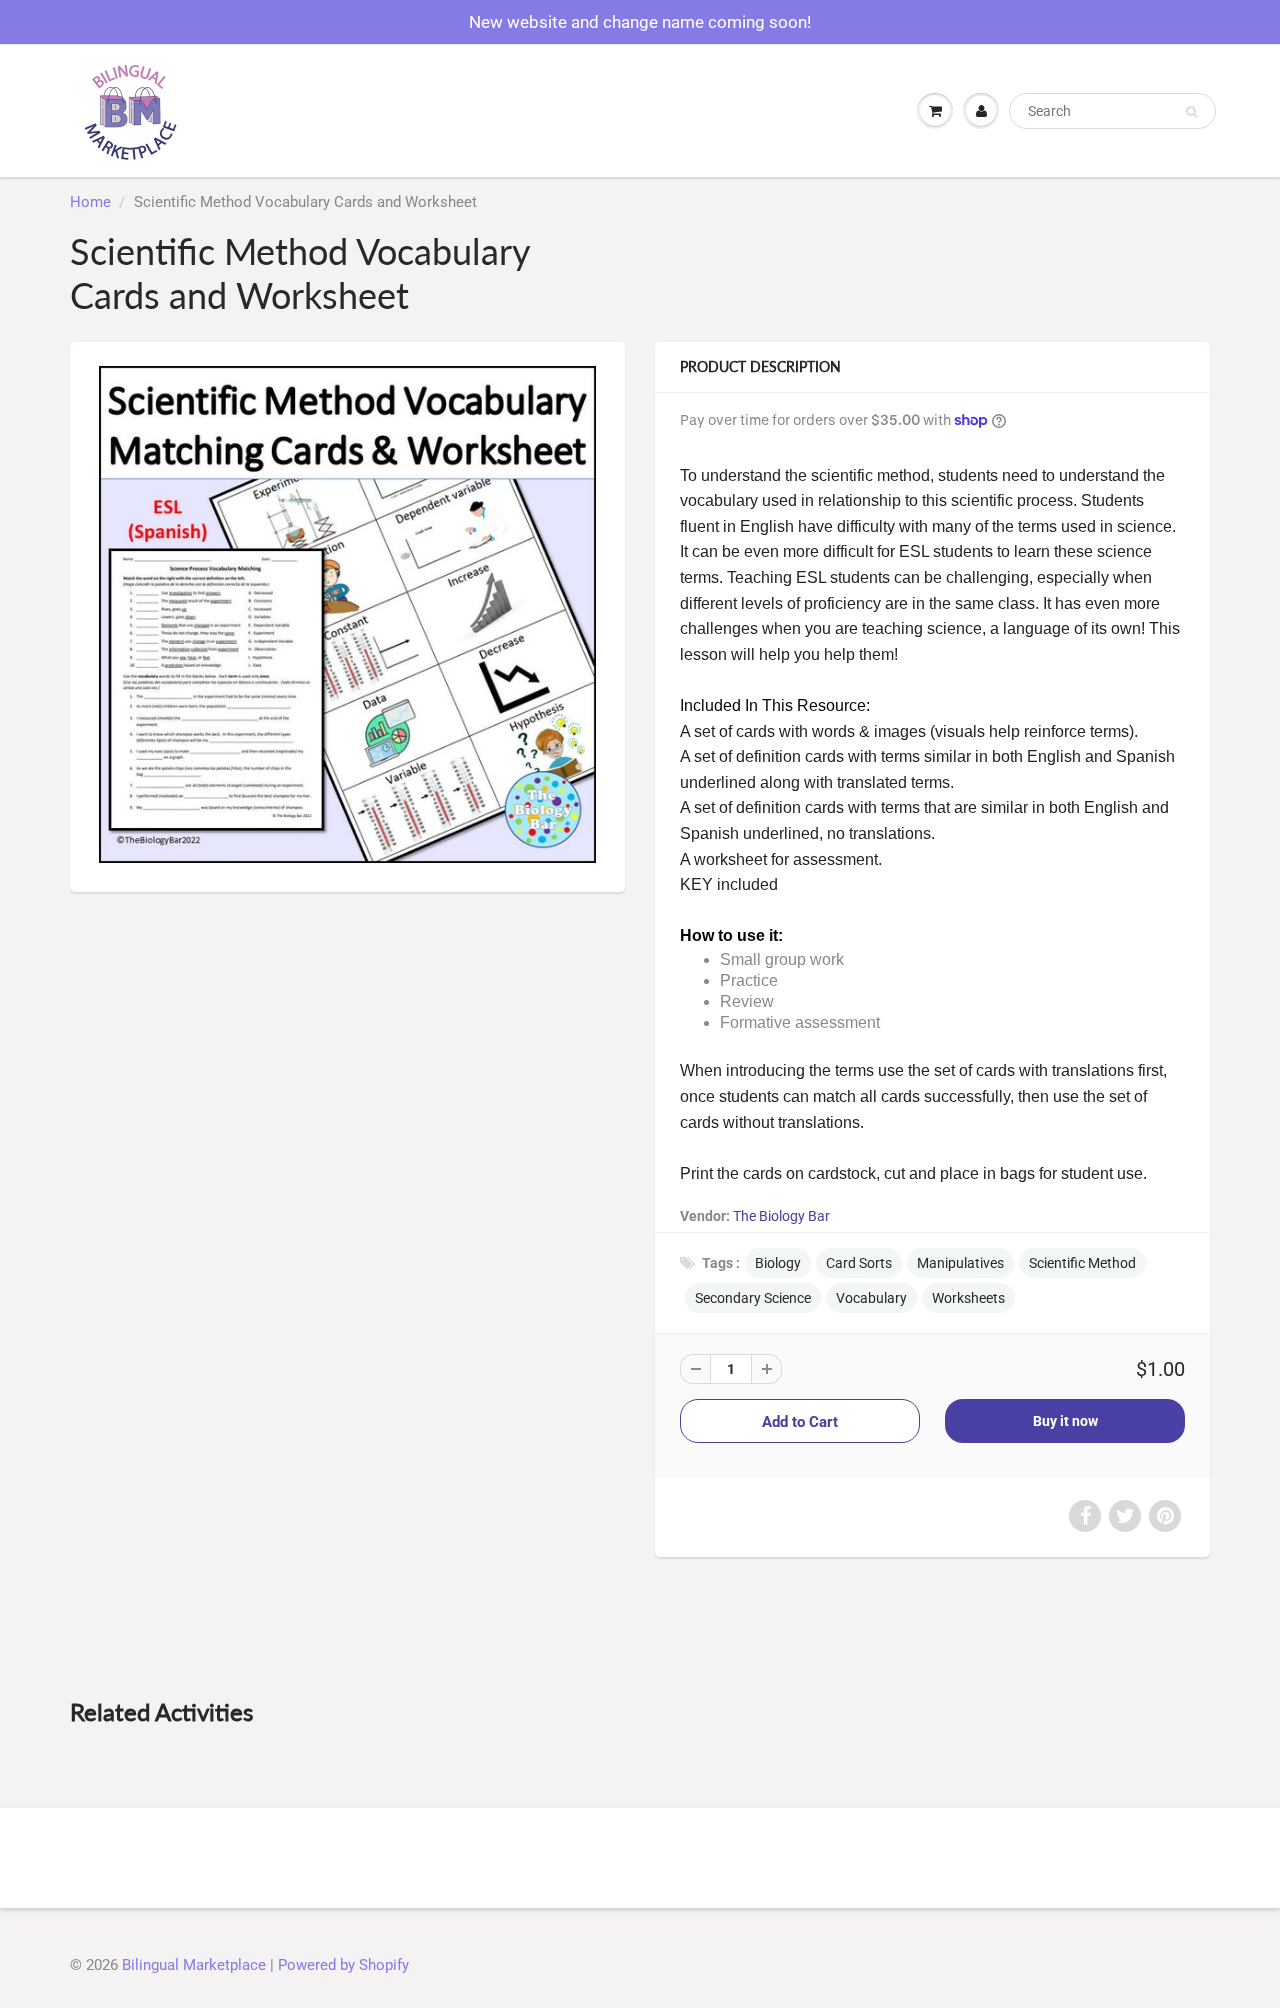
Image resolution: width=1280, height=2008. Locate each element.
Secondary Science (753, 1298)
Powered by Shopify (343, 1965)
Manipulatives (960, 1263)
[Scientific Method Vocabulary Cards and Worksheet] (347, 614)
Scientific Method (1082, 1263)
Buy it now (1065, 1421)
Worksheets (968, 1298)
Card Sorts (859, 1263)
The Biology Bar (781, 1216)
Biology (778, 1263)
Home (90, 202)
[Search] (1191, 112)
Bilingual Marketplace (194, 1965)
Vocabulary (871, 1298)
